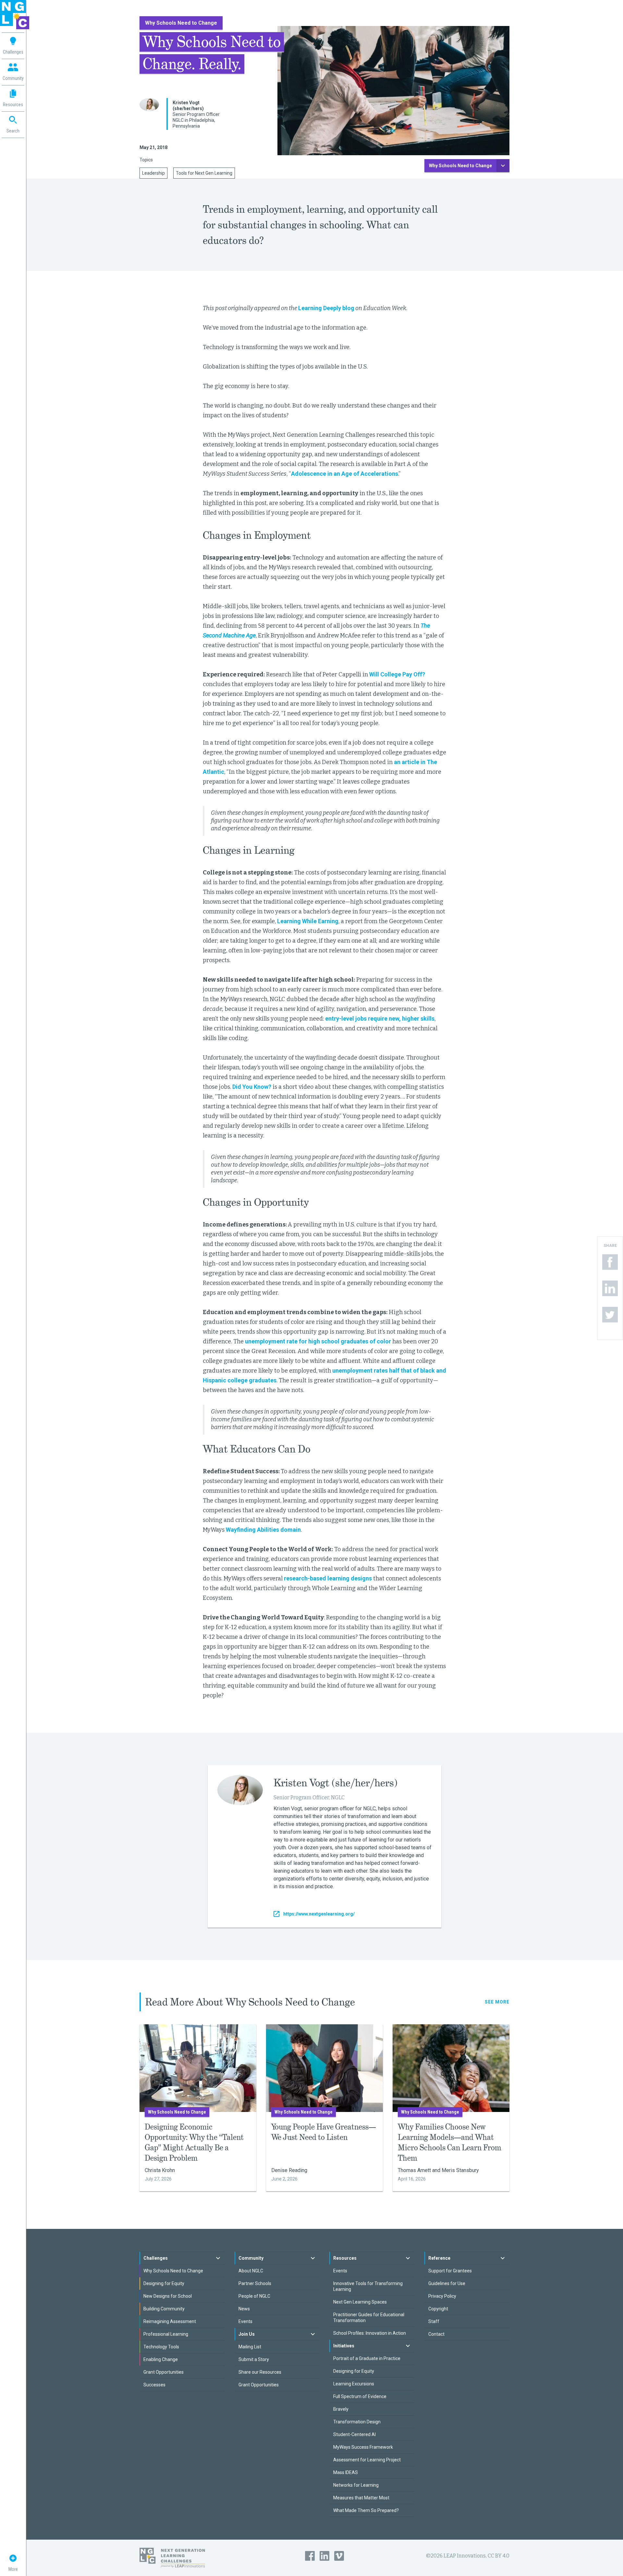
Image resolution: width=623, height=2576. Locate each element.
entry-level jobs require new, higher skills (380, 1018)
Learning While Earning (308, 921)
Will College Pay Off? (397, 674)
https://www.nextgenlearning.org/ (319, 1914)
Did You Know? (252, 1087)
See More (497, 2002)
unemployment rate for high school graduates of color (318, 1341)
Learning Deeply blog (326, 308)
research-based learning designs (328, 1578)
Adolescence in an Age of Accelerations (345, 474)
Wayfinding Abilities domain (263, 1530)
